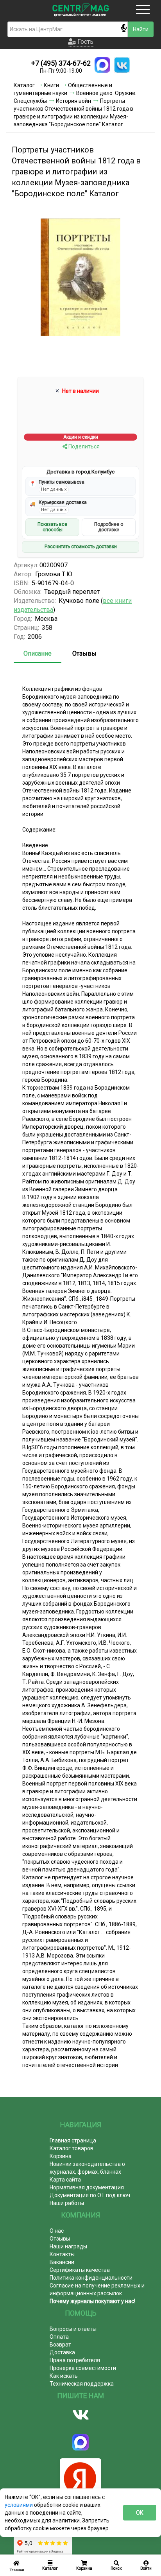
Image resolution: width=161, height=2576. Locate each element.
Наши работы (67, 2203)
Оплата (59, 2337)
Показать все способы (52, 527)
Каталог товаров (72, 2148)
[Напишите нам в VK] (122, 65)
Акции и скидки (81, 437)
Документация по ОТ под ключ (90, 2195)
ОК (140, 2513)
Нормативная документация (87, 2187)
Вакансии (62, 2262)
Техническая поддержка (82, 2384)
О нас (57, 2231)
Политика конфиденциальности (91, 2278)
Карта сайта (65, 2180)
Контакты (62, 2254)
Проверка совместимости (83, 2368)
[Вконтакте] (80, 2415)
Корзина (61, 2156)
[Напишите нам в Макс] (102, 65)
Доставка (62, 2352)
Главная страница (73, 2140)
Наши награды (68, 2246)
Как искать (64, 2376)
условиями (19, 2505)
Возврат (60, 2345)
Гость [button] (85, 42)
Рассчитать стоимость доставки (81, 547)
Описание (38, 653)
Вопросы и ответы (73, 2329)
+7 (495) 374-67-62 (61, 63)
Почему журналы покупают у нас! (92, 2301)
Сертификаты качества (80, 2270)
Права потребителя (75, 2360)
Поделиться (83, 446)
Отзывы (84, 653)
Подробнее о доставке (109, 527)
